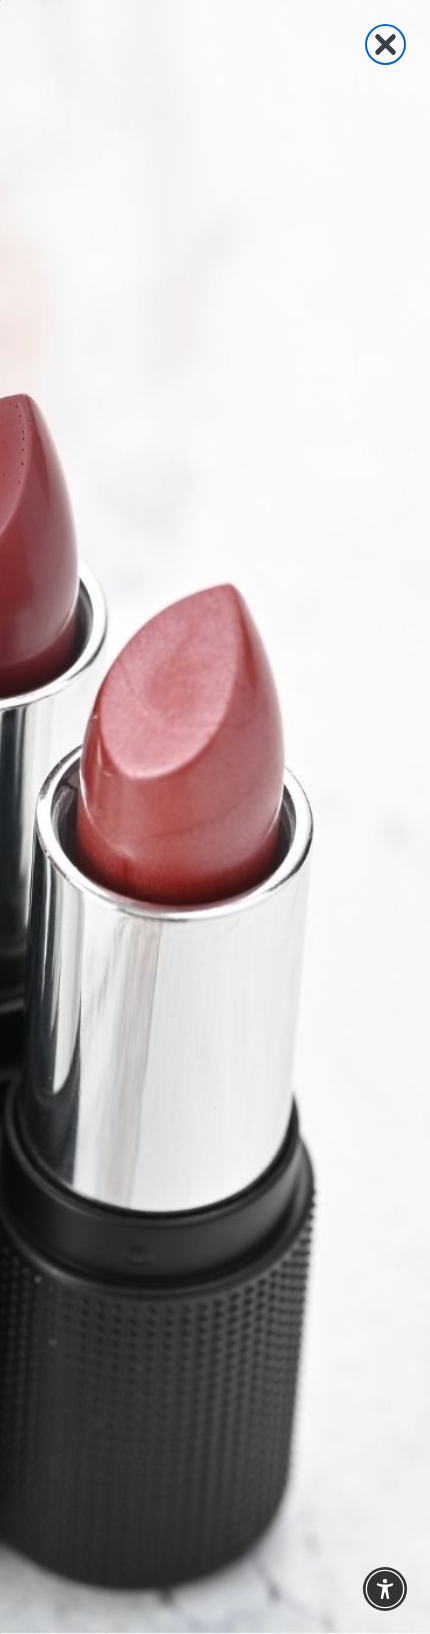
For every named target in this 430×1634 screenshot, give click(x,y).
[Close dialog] (385, 44)
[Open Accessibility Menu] (385, 1589)
